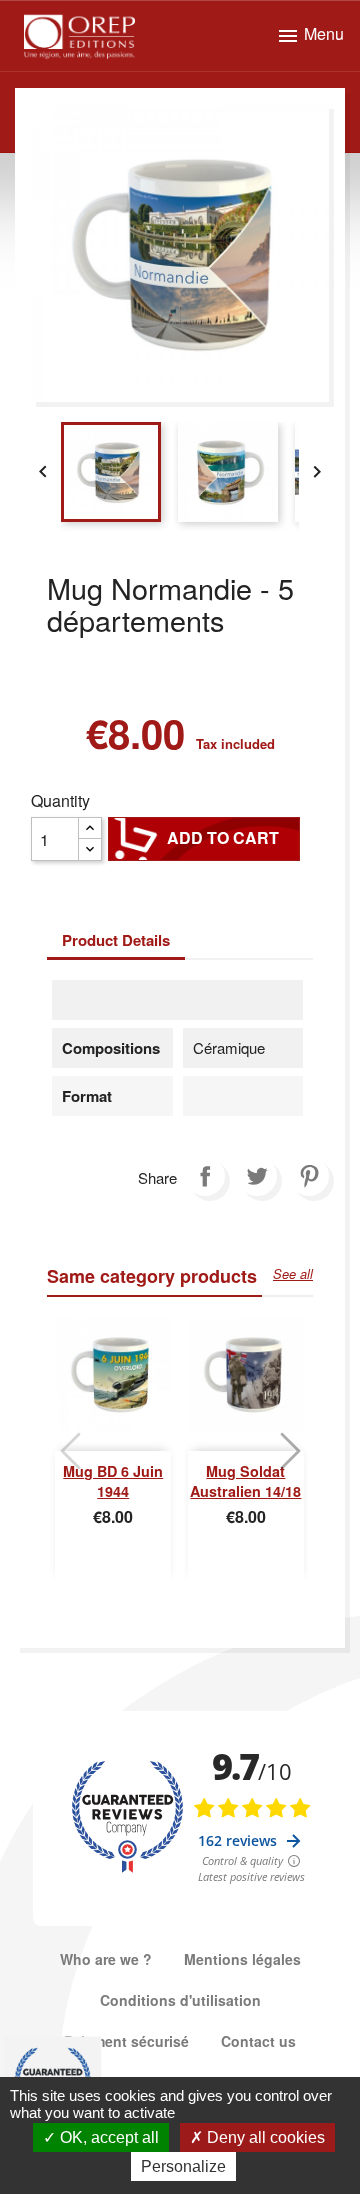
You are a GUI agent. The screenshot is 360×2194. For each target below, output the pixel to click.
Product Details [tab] (116, 940)
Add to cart (204, 838)
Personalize (183, 2166)
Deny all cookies (264, 2137)
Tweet (257, 1176)
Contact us (258, 2041)
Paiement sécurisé (126, 2041)
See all (293, 1274)
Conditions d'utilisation (180, 2000)
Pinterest (309, 1176)
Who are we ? (106, 1959)
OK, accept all (107, 2137)
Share (205, 1176)
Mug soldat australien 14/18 (245, 1481)
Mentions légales (242, 1959)
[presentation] (70, 1451)
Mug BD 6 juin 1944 (113, 1481)
